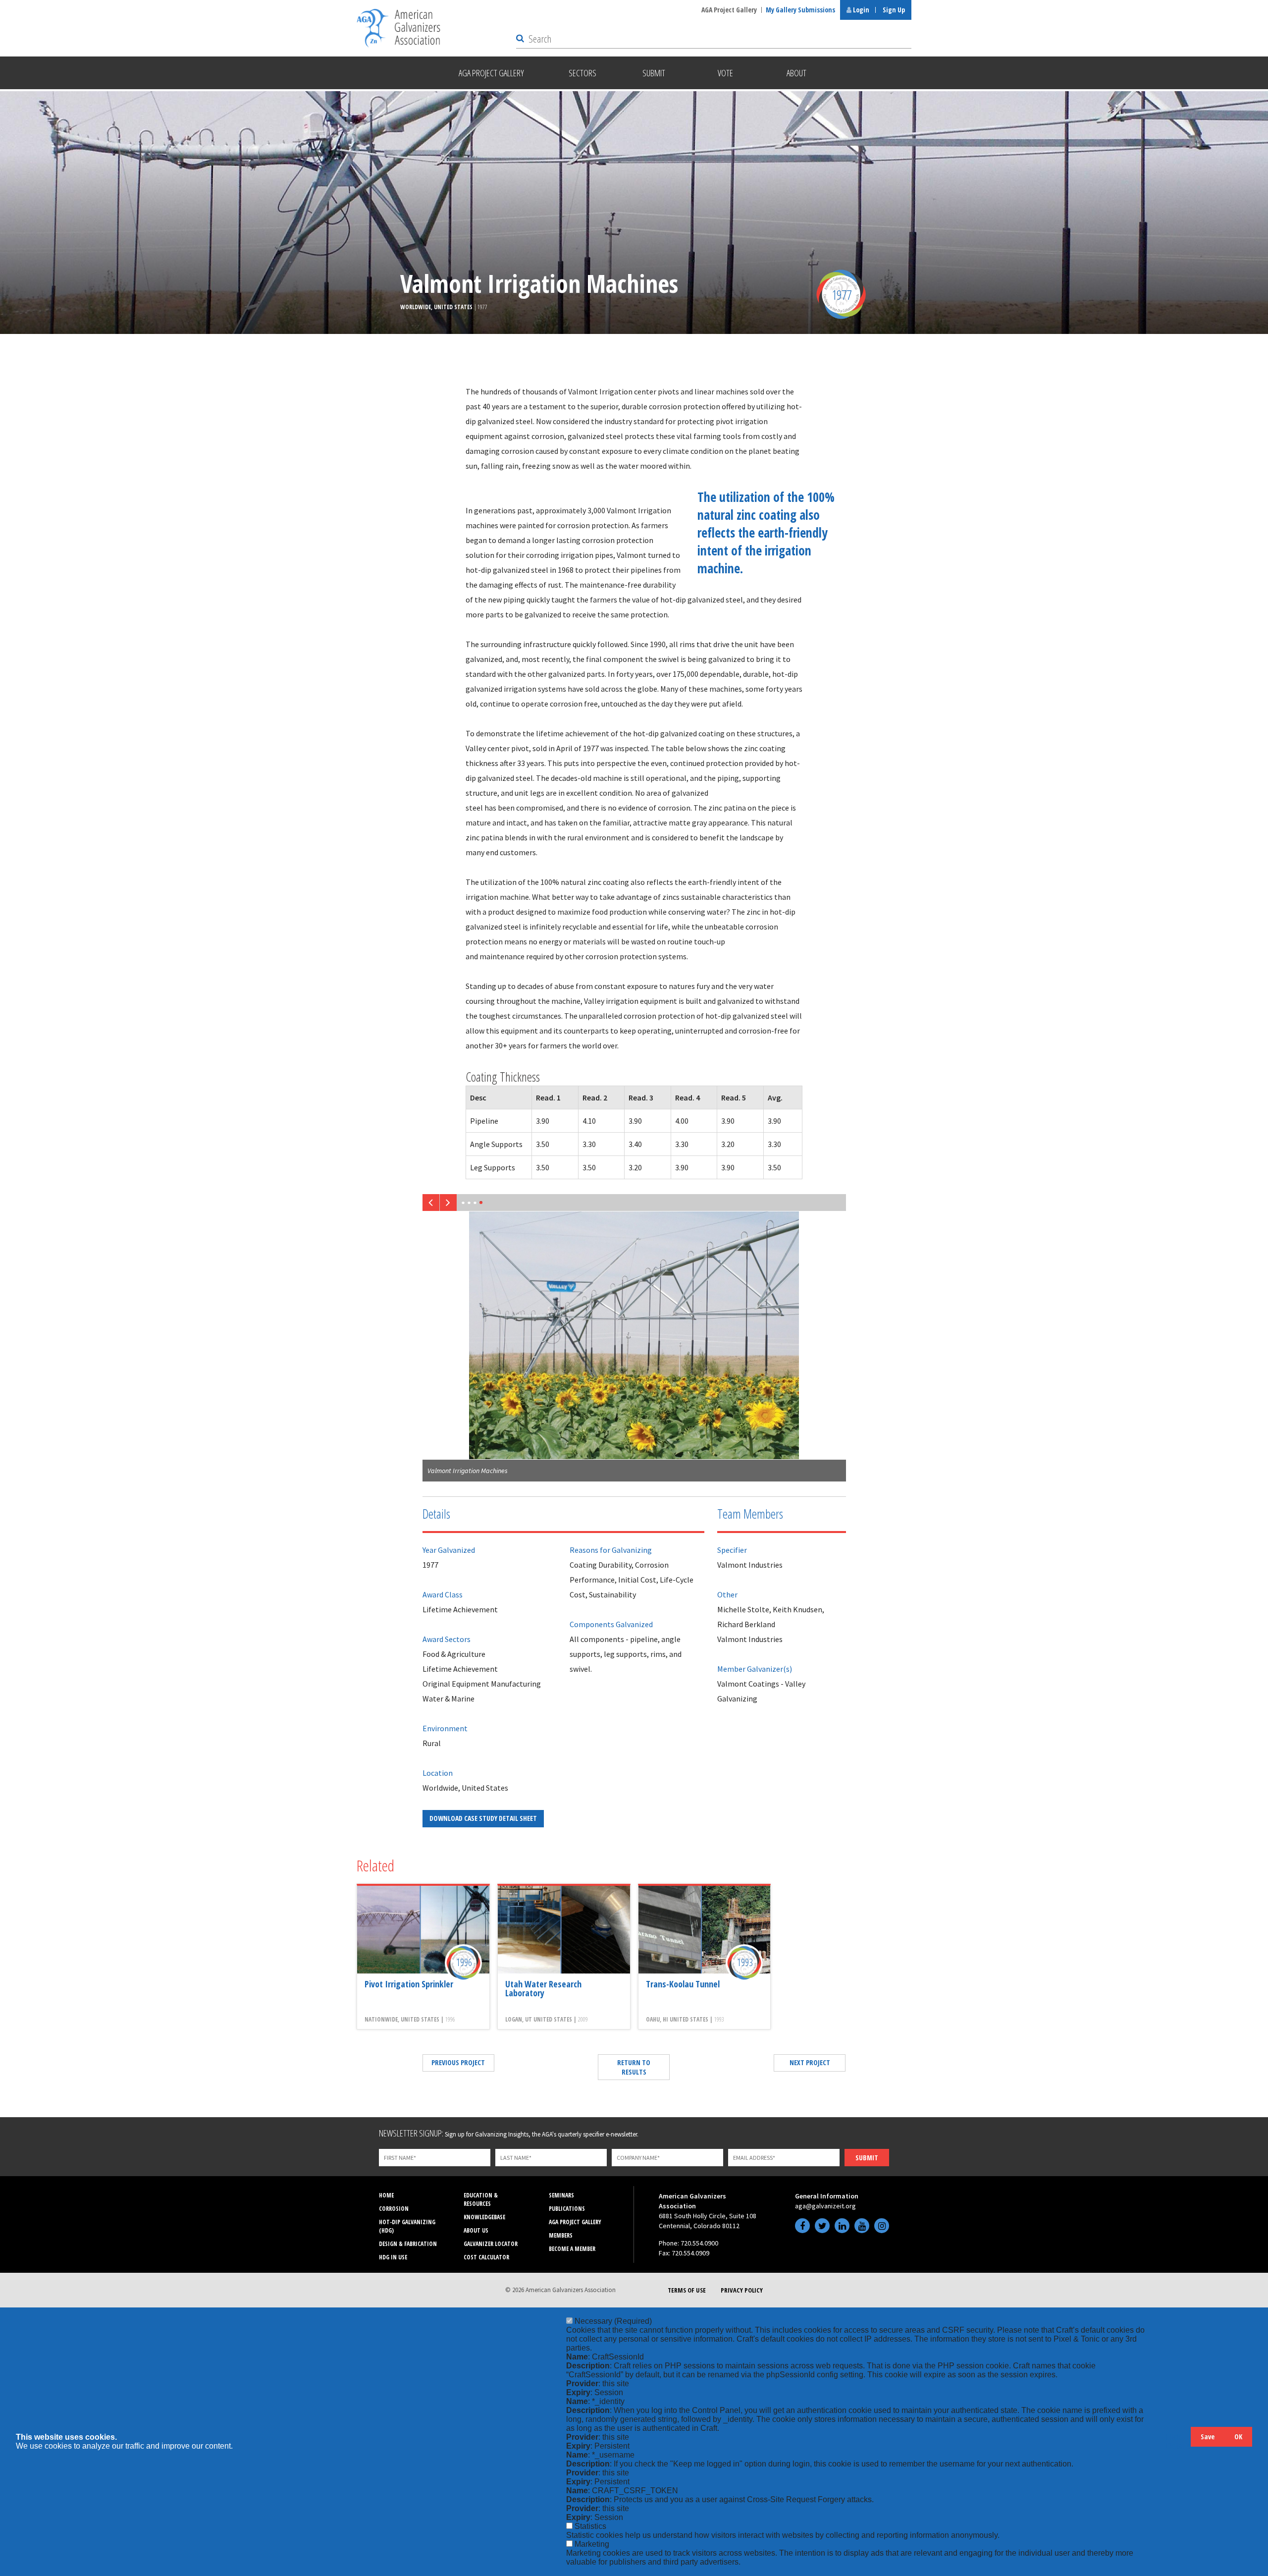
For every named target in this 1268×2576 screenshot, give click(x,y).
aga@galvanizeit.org (825, 2206)
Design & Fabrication (408, 2244)
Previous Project (458, 2062)
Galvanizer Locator (491, 2244)
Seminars (561, 2195)
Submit (867, 2158)
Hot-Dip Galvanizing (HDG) (407, 2226)
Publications (567, 2209)
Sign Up (894, 10)
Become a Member (572, 2249)
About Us (476, 2230)
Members (561, 2235)
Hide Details (1178, 2441)
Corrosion (394, 2209)
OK (1238, 2437)
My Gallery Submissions (800, 10)
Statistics (590, 2526)
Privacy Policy (742, 2290)
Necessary (613, 2321)
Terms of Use (687, 2290)
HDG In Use (393, 2257)
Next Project (810, 2062)
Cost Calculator (486, 2257)
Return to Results (634, 2067)
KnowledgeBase (484, 2217)
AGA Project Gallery (729, 10)
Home (386, 2195)
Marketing (592, 2544)
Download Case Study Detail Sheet (483, 1818)
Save (1208, 2437)
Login (860, 10)
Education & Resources (481, 2199)
